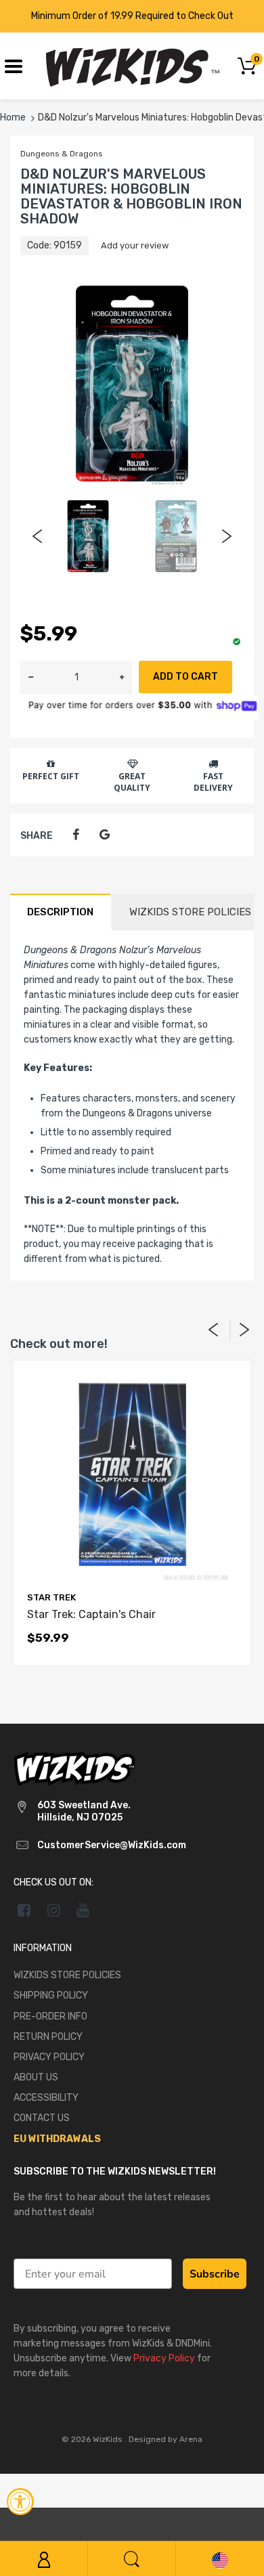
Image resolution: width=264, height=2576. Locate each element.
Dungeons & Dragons (62, 154)
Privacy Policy (164, 2358)
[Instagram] (54, 1910)
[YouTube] (84, 1910)
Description (60, 912)
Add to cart (185, 677)
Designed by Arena (166, 2439)
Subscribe (215, 2274)
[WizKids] (74, 1768)
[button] (122, 678)
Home (13, 117)
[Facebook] (75, 835)
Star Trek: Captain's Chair (91, 1614)
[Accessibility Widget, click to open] (20, 2502)
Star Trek (51, 1597)
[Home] (132, 65)
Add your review (135, 245)
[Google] (105, 835)
